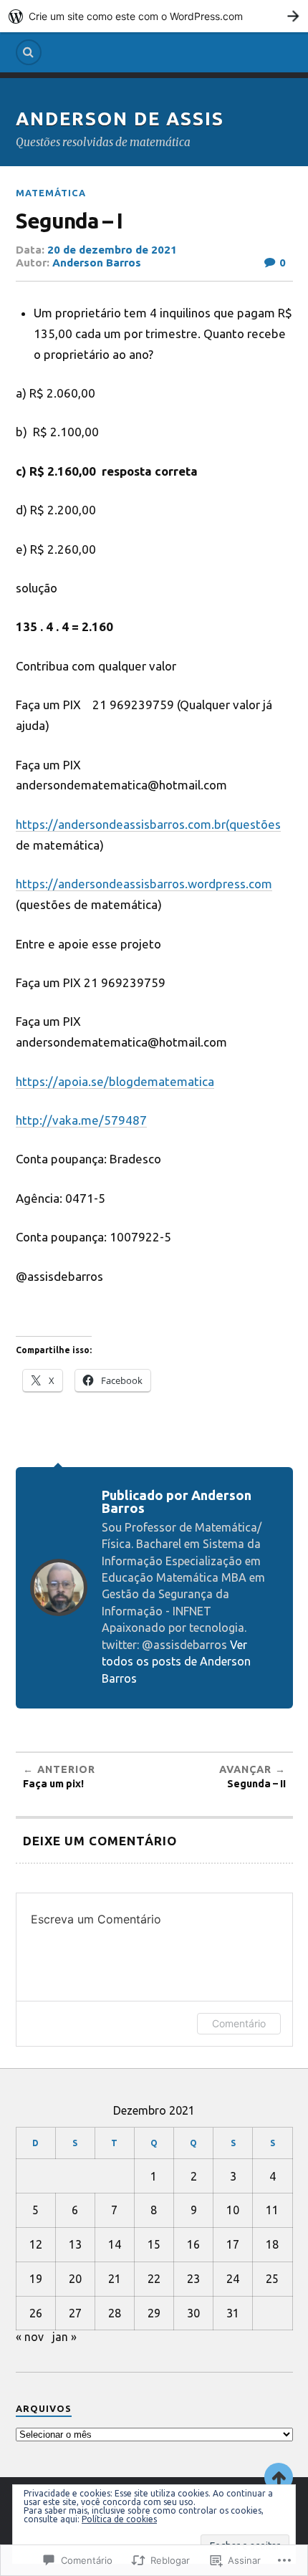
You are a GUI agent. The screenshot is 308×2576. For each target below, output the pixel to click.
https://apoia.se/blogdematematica (115, 1081)
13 (75, 2244)
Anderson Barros (97, 263)
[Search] (29, 52)
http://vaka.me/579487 (81, 1120)
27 (75, 2313)
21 (115, 2279)
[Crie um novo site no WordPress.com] (154, 16)
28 (115, 2313)
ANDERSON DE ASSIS (120, 119)
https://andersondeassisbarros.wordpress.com (144, 884)
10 (233, 2210)
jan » (64, 2337)
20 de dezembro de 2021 (112, 250)
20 (75, 2279)
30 (193, 2313)
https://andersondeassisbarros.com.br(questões (148, 824)
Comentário (239, 2023)
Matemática (51, 193)
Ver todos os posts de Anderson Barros (176, 1662)
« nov (30, 2337)
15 (154, 2244)
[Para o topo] (279, 2477)
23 (193, 2279)
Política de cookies (119, 2519)
